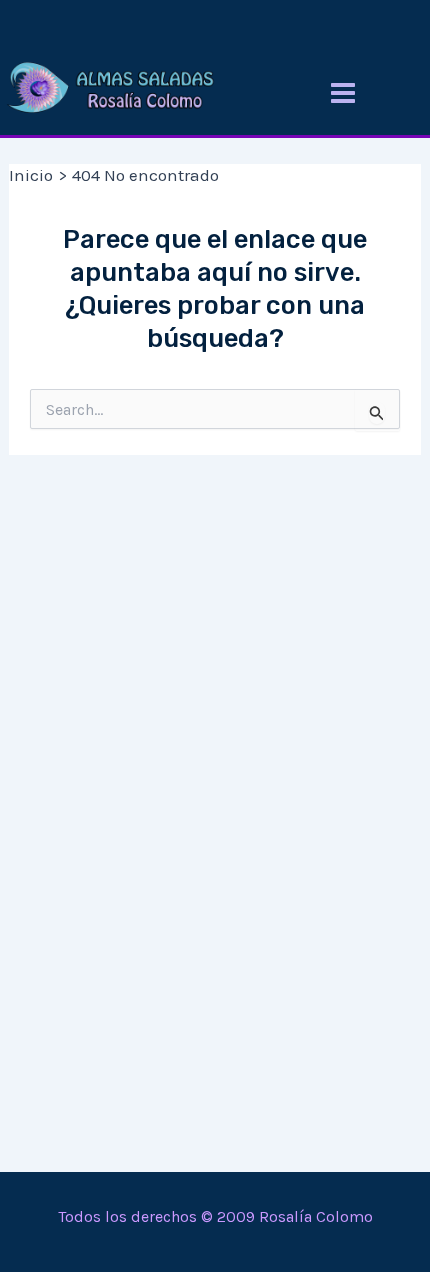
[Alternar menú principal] (343, 93)
